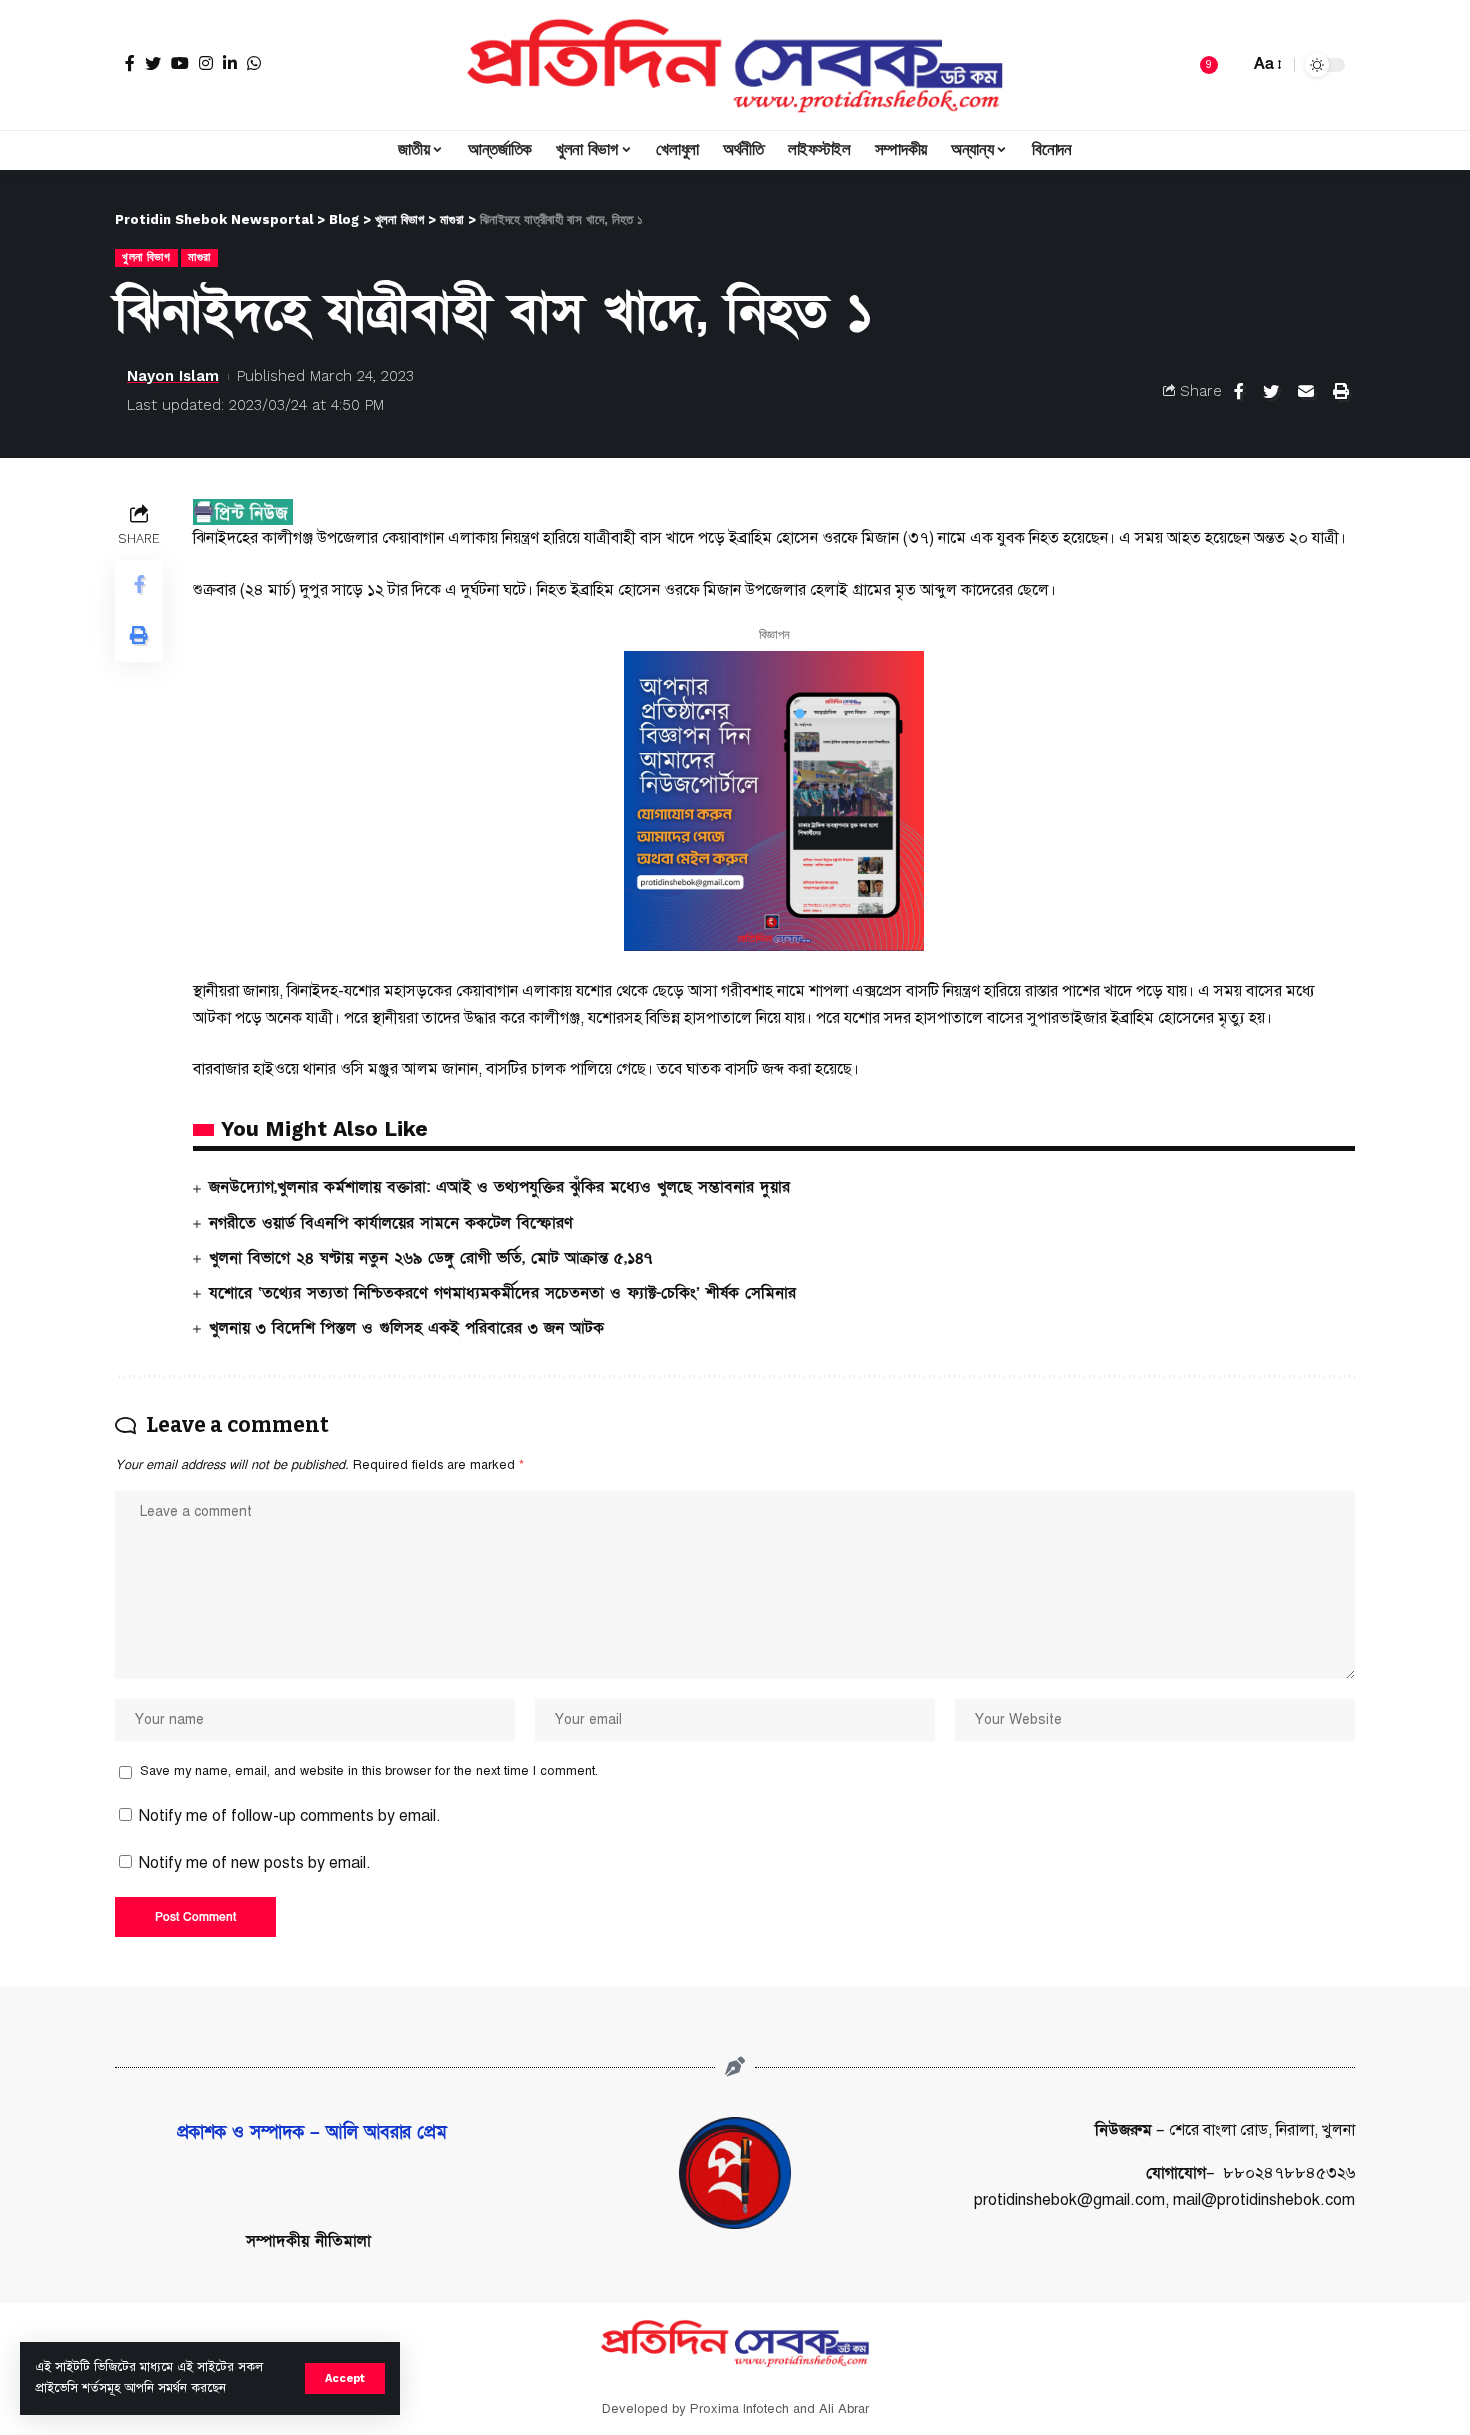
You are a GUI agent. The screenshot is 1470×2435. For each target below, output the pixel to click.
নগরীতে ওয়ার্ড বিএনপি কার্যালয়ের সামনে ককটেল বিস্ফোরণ (391, 1223)
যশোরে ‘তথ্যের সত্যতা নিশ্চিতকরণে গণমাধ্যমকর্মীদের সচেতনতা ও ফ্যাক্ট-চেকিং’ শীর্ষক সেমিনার (502, 1293)
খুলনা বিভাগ (146, 257)
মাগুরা (199, 257)
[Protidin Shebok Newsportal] (735, 65)
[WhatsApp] (254, 63)
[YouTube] (180, 63)
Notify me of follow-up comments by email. (290, 1816)
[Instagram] (206, 63)
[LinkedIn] (230, 63)
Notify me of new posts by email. (255, 1863)
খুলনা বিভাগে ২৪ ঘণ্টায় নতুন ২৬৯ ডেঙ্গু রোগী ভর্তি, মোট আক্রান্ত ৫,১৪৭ (430, 1258)
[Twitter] (153, 63)
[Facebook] (130, 63)
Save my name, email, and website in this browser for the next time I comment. (369, 1771)
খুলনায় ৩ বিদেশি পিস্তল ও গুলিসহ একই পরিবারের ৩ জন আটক (406, 1328)
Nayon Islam (173, 376)
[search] (1229, 65)
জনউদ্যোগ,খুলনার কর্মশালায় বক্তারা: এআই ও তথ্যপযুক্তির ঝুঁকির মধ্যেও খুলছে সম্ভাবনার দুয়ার (499, 1187)
